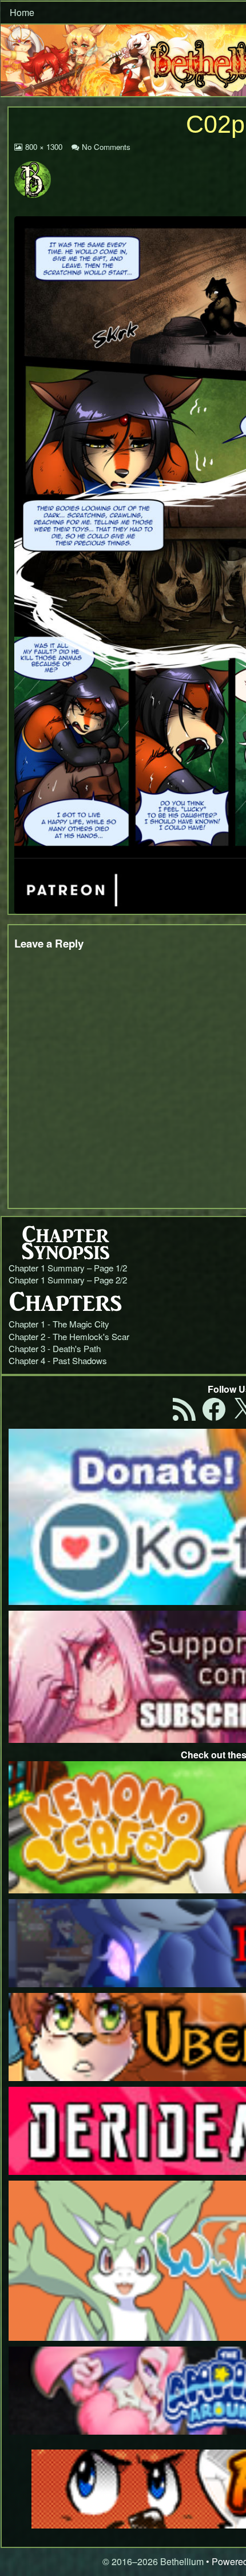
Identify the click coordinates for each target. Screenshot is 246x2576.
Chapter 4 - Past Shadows (58, 1360)
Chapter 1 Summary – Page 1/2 (68, 1268)
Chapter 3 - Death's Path (55, 1348)
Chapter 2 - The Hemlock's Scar (69, 1336)
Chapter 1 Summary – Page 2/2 (68, 1280)
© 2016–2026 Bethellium (153, 2561)
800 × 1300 (43, 147)
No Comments (106, 147)
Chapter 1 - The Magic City (59, 1324)
